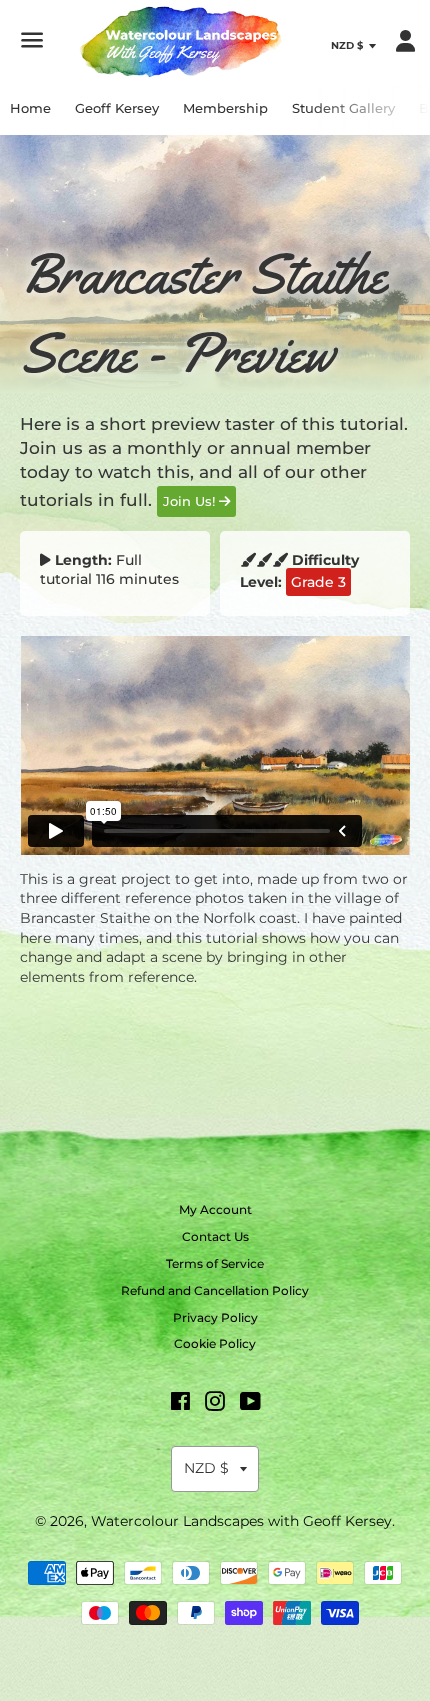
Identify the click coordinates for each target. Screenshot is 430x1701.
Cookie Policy (215, 1343)
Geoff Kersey (117, 108)
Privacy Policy (215, 1317)
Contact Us (215, 1236)
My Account (215, 1209)
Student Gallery (343, 108)
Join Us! (191, 501)
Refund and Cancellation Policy (215, 1290)
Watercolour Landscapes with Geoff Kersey (241, 1521)
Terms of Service (215, 1263)
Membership (225, 108)
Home (30, 108)
